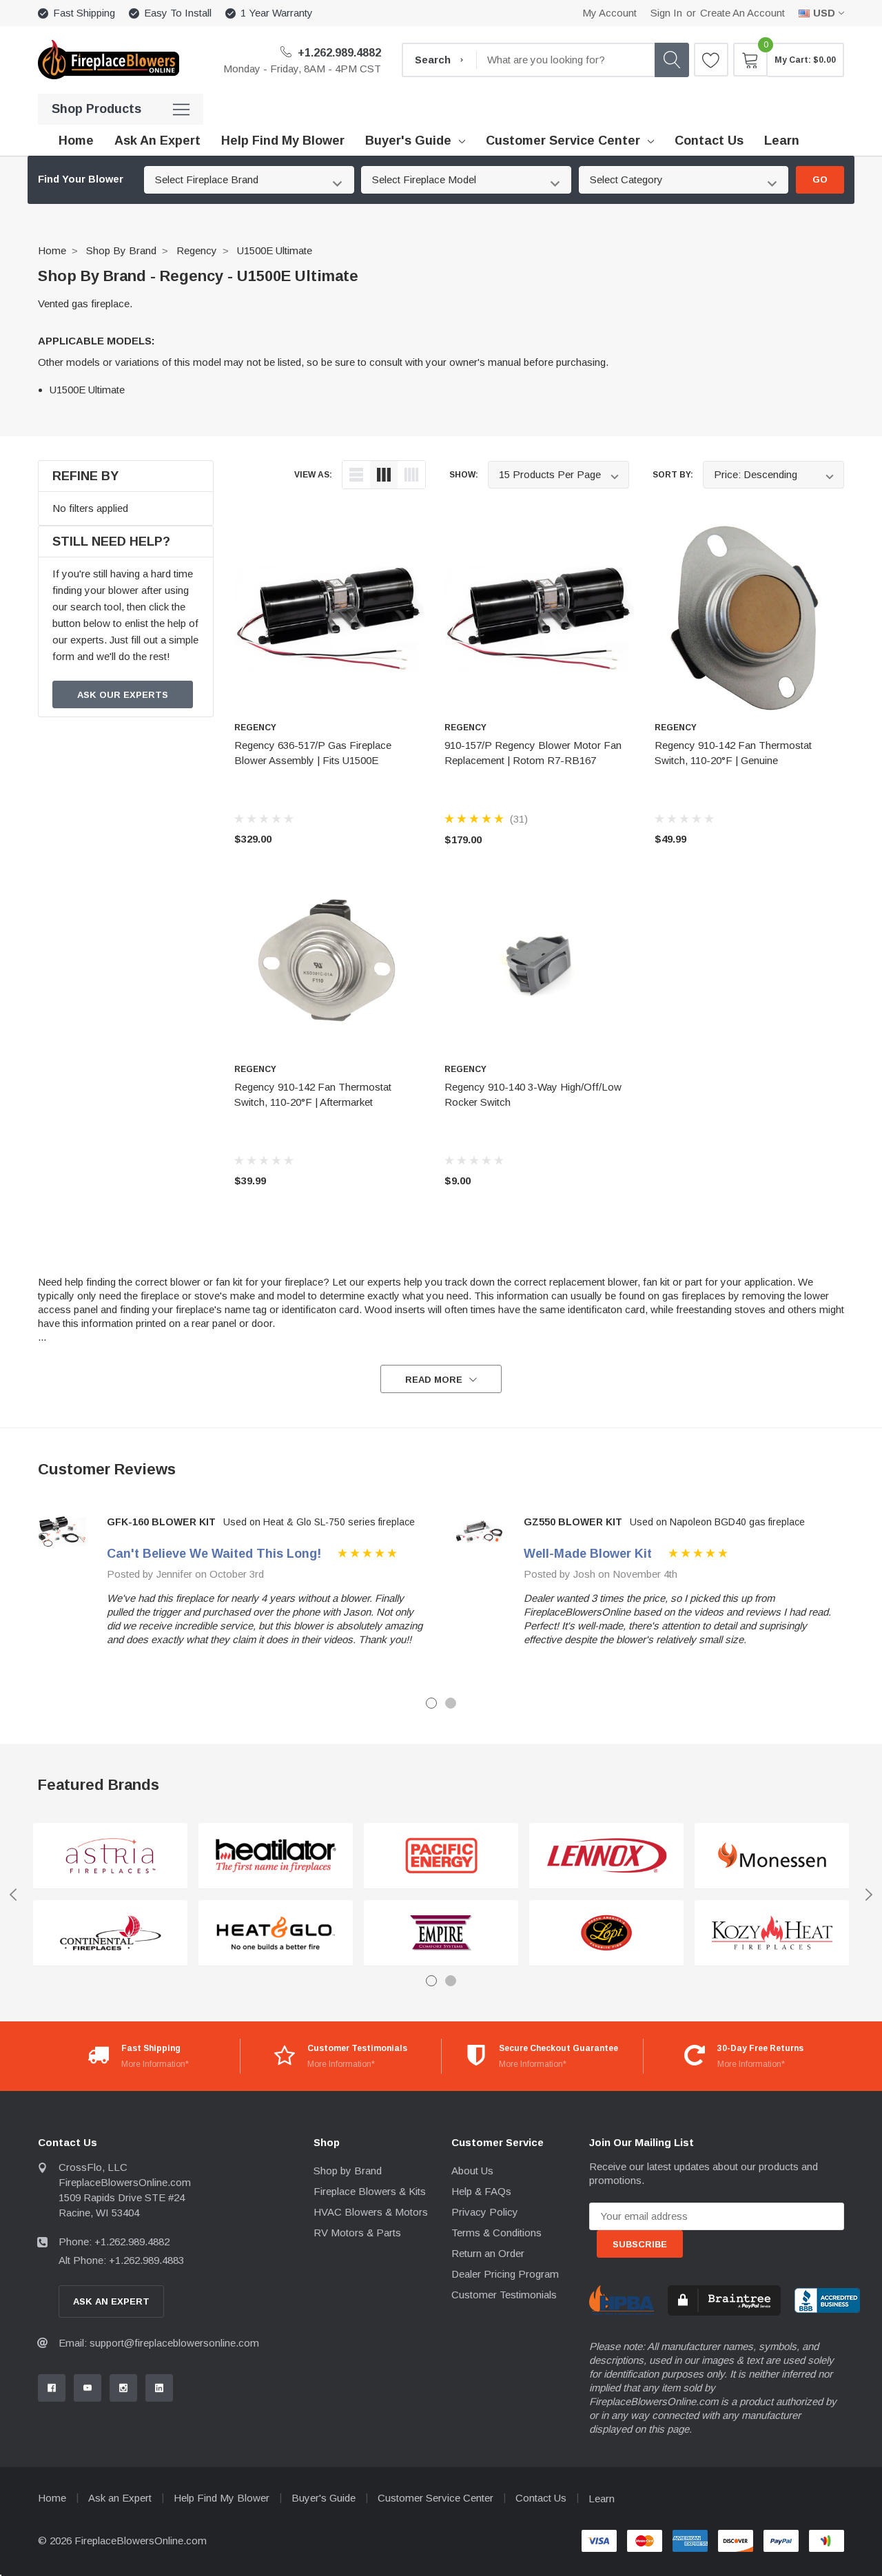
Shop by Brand (121, 250)
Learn (602, 2498)
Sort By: (673, 475)
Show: (464, 475)
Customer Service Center (563, 141)
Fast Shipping (84, 13)
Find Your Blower (81, 179)
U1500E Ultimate (275, 250)
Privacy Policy (485, 2212)
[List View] (356, 475)
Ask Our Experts (123, 695)
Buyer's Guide (408, 141)
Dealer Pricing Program (505, 2274)
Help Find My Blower (222, 2498)
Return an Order (488, 2253)
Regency (197, 250)
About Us (472, 2171)
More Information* (155, 2064)
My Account (609, 13)
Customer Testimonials (504, 2295)
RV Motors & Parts (357, 2233)
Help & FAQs (481, 2191)
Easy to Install (178, 13)
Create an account (742, 13)
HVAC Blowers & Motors (371, 2212)
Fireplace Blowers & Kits (370, 2191)
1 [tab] (431, 1703)
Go (820, 179)
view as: (313, 475)
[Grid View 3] (384, 475)
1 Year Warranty (277, 13)
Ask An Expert (111, 2301)
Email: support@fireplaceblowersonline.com (159, 2343)
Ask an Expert (120, 2498)
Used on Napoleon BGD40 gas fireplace (717, 1522)
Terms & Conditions (496, 2233)
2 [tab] (451, 1703)
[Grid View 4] (411, 475)
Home (52, 250)
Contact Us (541, 2498)
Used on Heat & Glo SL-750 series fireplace (319, 1522)
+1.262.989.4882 (338, 53)
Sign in (666, 13)
